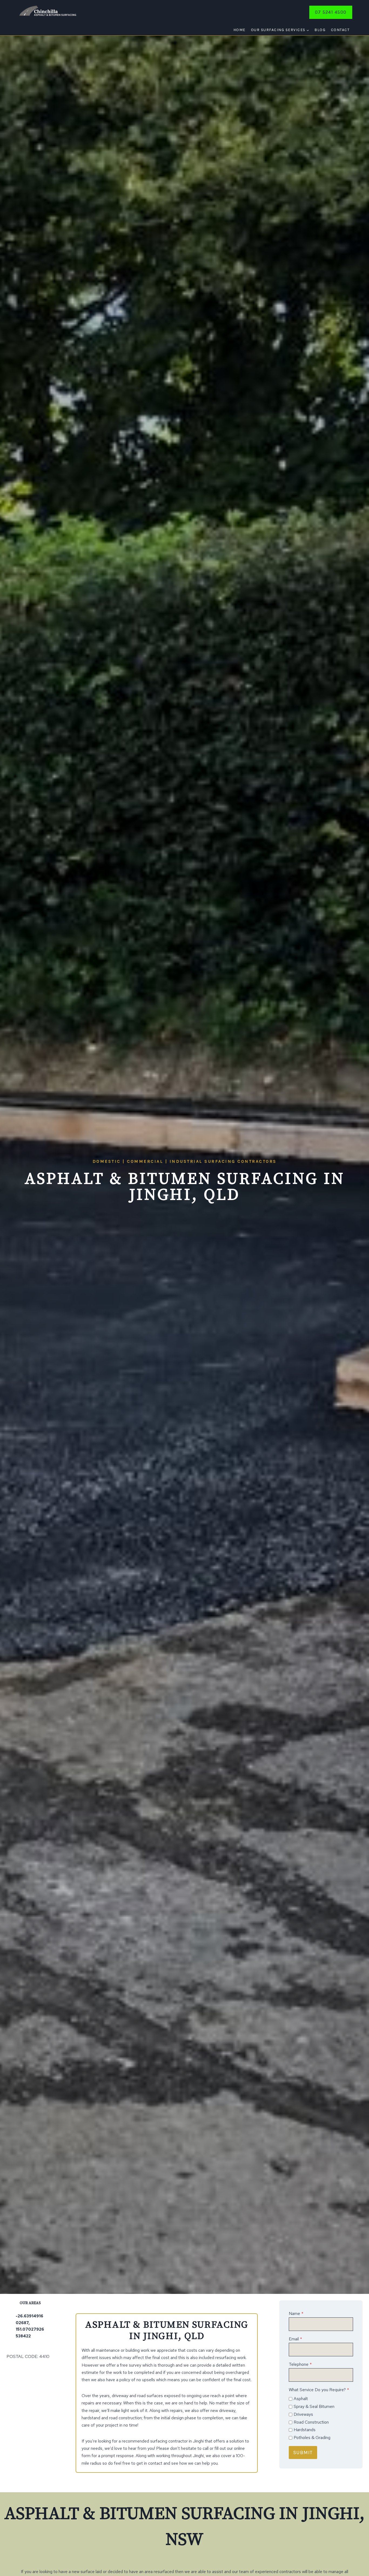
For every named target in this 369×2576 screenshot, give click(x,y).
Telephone (300, 2364)
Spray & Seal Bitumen (314, 2406)
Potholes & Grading (312, 2438)
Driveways (303, 2414)
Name (296, 2313)
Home (239, 30)
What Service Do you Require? (319, 2390)
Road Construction (311, 2422)
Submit (303, 2453)
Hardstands (305, 2430)
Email (295, 2339)
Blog (320, 30)
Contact (340, 30)
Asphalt (301, 2399)
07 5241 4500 (331, 12)
